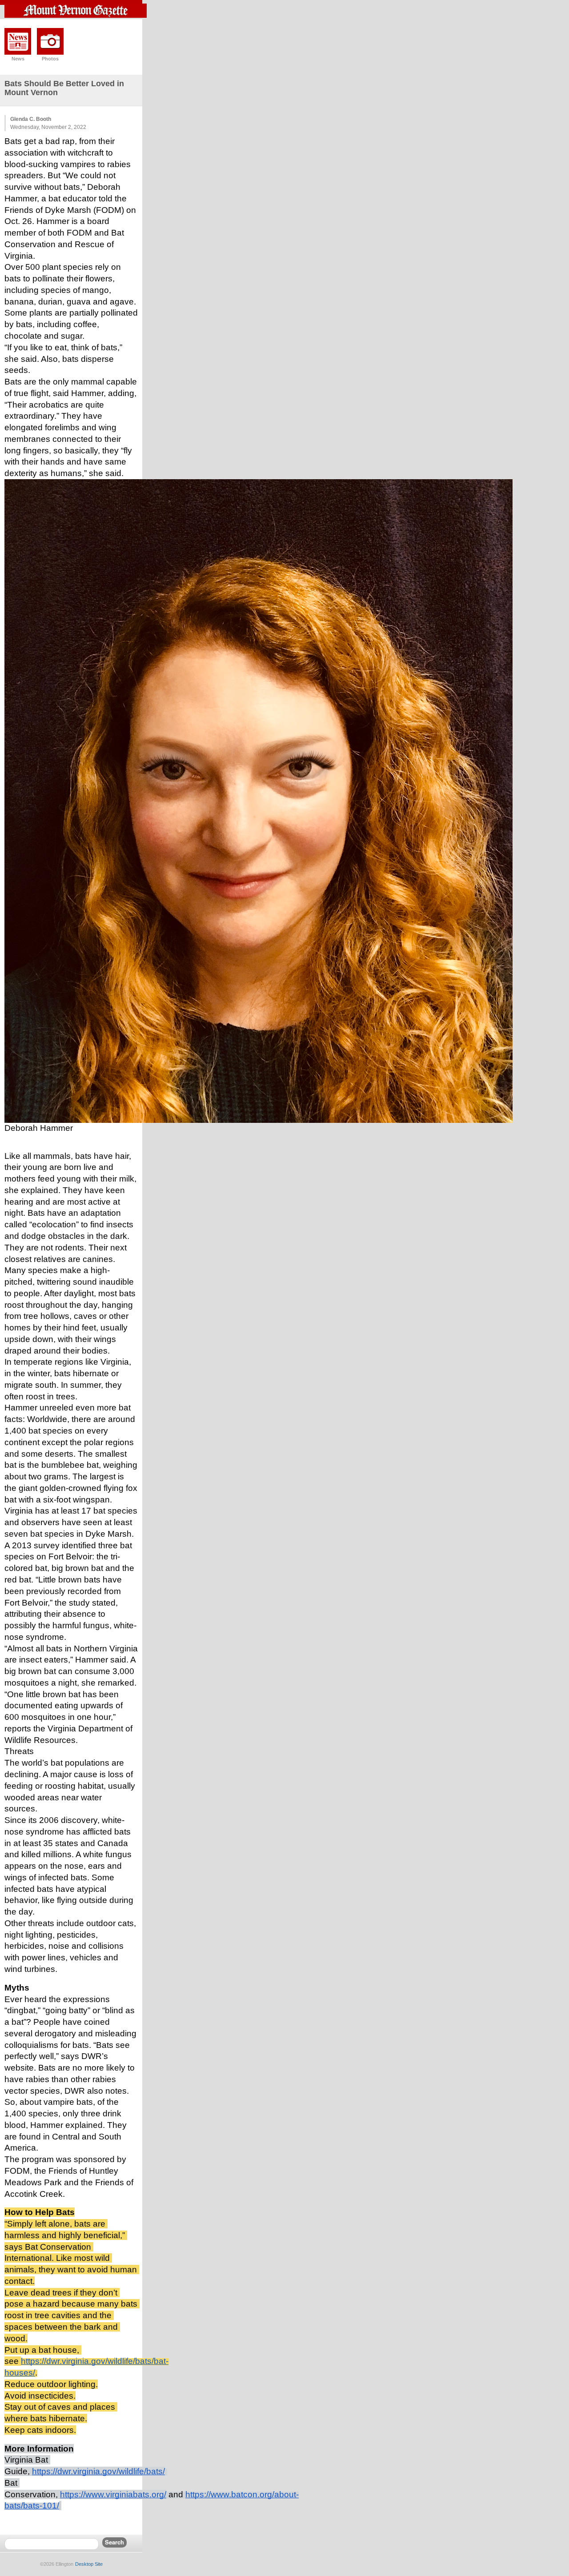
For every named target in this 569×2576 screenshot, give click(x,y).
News (18, 59)
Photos (50, 59)
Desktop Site (89, 2564)
